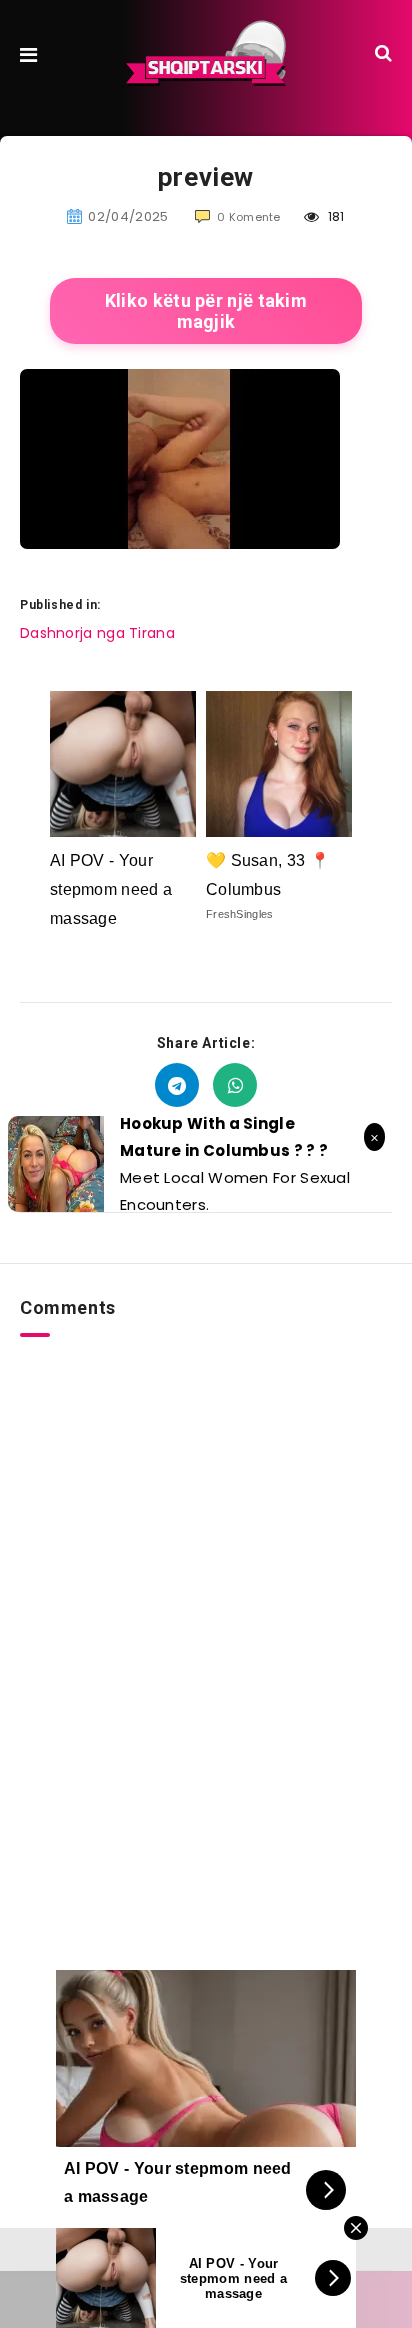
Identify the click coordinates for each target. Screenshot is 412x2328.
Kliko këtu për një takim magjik (206, 311)
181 (334, 216)
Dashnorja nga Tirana (97, 633)
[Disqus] (206, 1587)
